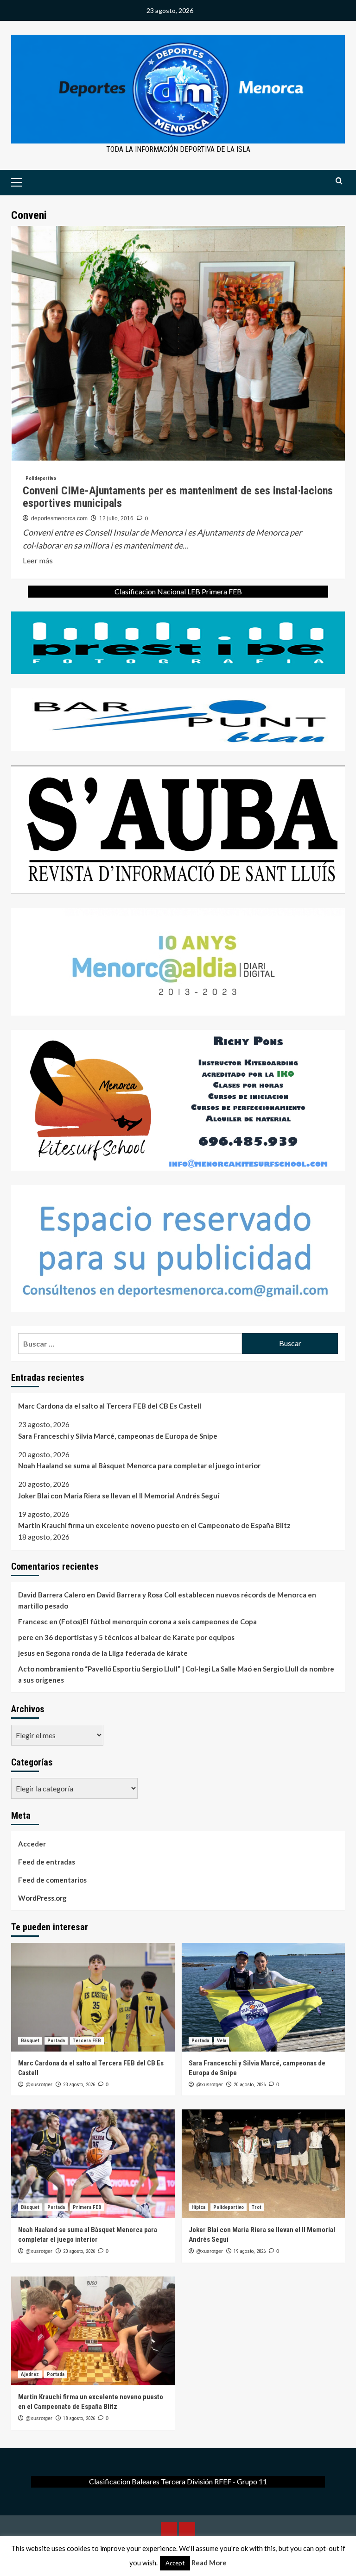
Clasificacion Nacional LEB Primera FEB (178, 591)
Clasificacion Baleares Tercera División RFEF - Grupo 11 (178, 2481)
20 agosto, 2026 (250, 2085)
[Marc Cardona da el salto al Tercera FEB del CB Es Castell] (93, 1997)
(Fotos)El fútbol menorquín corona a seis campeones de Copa (158, 1622)
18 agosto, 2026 (79, 2418)
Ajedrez (30, 2374)
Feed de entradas (47, 1862)
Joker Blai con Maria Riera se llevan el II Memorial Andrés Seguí (119, 1496)
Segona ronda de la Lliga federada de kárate (117, 1653)
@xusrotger (39, 2084)
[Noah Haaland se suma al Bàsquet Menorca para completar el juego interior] (93, 2164)
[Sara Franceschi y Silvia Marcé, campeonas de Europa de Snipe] (264, 1997)
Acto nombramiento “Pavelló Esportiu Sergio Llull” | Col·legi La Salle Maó (135, 1669)
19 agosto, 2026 (250, 2251)
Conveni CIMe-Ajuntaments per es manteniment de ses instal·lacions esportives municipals (178, 497)
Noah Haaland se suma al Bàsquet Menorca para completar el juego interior (139, 1466)
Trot (257, 2207)
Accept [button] (175, 2563)
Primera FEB (87, 2207)
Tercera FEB (87, 2041)
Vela (222, 2041)
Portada (56, 2041)
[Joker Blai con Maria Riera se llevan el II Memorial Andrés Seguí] (264, 2164)
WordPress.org (42, 1898)
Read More (209, 2563)
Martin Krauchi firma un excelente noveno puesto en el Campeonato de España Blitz (154, 1525)
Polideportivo (41, 478)
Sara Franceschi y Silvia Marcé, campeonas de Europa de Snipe (118, 1436)
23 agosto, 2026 (79, 2085)
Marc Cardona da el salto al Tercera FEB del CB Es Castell (110, 1406)
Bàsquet (30, 2041)
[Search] (339, 181)
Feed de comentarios (52, 1880)
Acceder (32, 1844)
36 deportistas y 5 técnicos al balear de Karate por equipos (140, 1637)
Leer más (38, 561)
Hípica (198, 2207)
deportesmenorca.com (59, 518)
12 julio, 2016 (116, 518)
